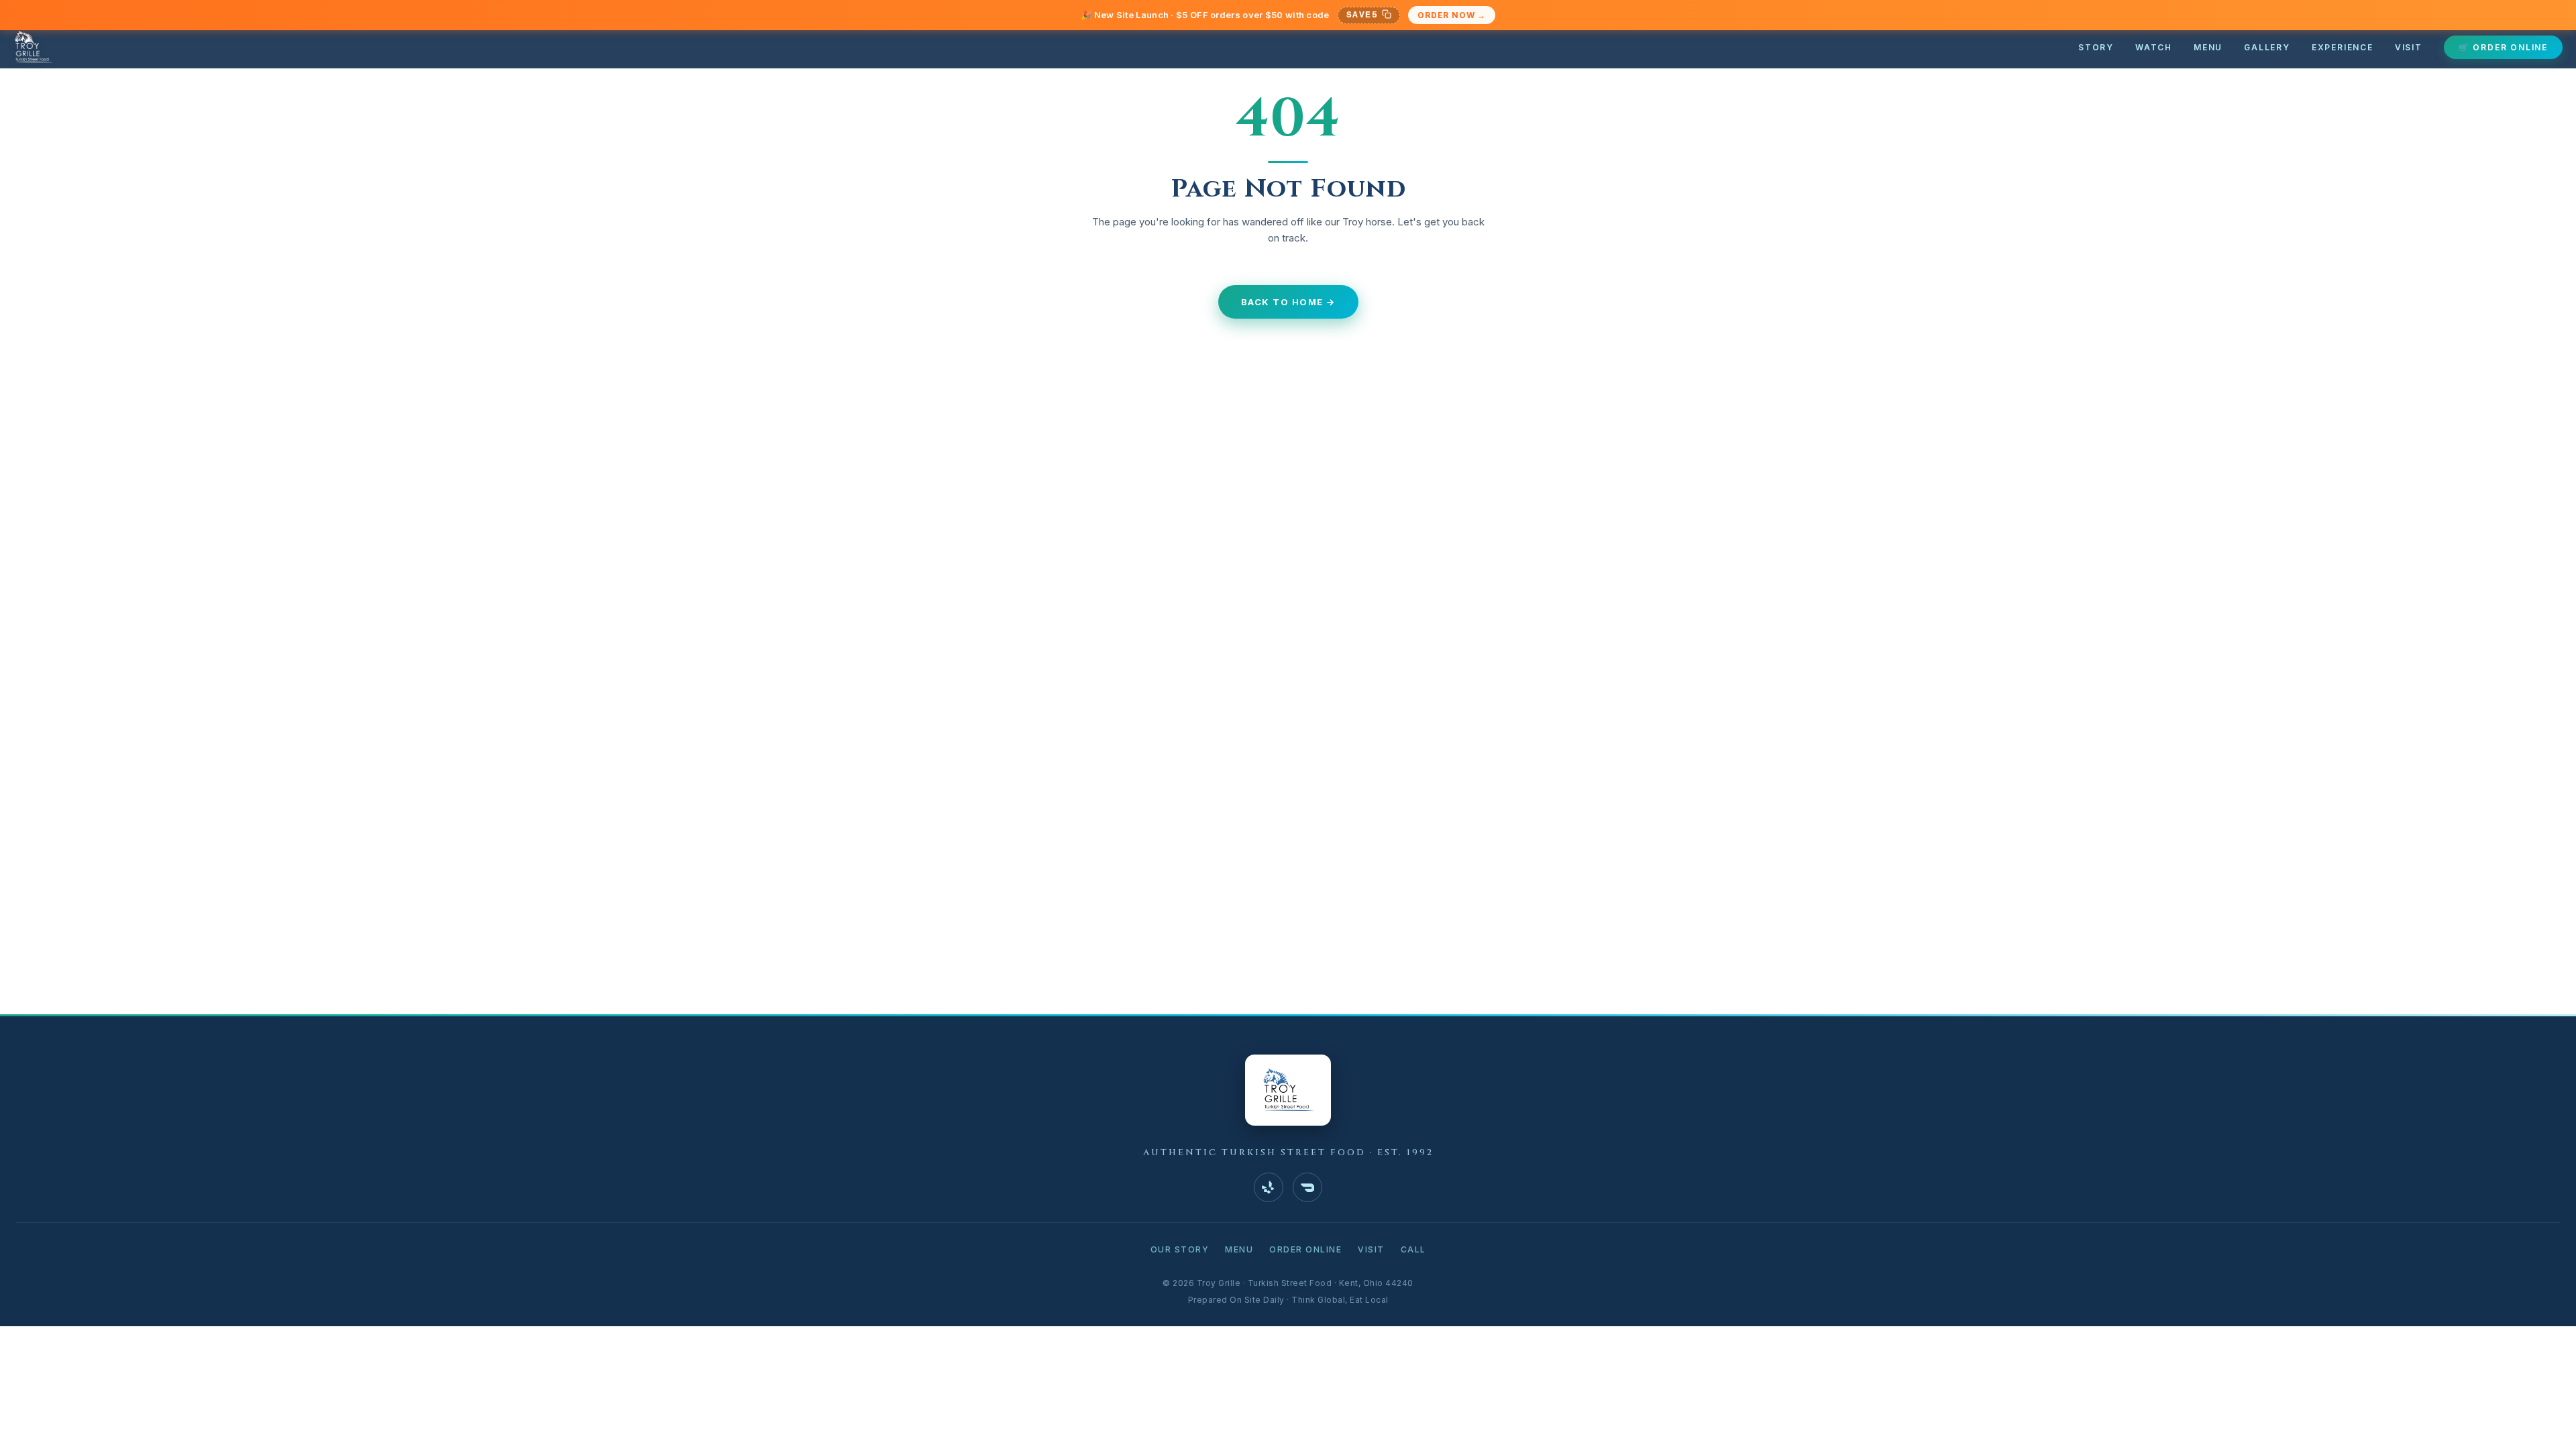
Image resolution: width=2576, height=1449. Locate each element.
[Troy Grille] (33, 47)
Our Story (1180, 1249)
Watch (2154, 47)
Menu (2208, 47)
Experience (2343, 47)
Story (2096, 47)
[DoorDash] (1307, 1187)
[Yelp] (1269, 1187)
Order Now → (1452, 15)
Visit (2409, 47)
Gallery (2267, 47)
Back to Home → (1288, 302)
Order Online (1305, 1249)
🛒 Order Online (2503, 47)
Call (1413, 1249)
